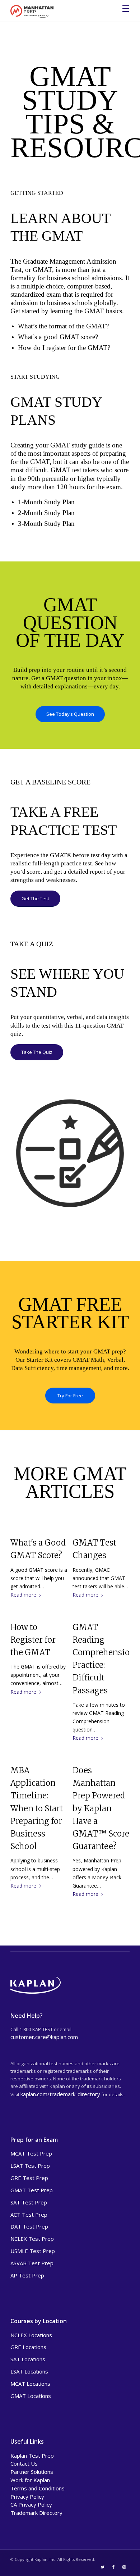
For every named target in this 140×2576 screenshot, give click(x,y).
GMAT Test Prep (32, 2190)
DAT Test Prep (29, 2226)
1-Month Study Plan (46, 502)
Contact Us (24, 2463)
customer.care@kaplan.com (44, 2037)
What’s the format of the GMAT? (63, 326)
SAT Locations (28, 2359)
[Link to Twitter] (103, 2567)
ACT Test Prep (29, 2215)
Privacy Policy (27, 2497)
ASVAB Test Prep (32, 2263)
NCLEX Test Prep (32, 2239)
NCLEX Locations (31, 2335)
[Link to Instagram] (124, 2567)
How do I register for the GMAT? (64, 348)
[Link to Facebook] (113, 2567)
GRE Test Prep (29, 2178)
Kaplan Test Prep (32, 2456)
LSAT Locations (29, 2371)
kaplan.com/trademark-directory (60, 2094)
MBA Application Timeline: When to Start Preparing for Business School (37, 1808)
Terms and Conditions (38, 2488)
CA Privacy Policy (31, 2504)
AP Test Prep (27, 2275)
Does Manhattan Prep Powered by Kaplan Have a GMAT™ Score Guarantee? (101, 1808)
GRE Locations (28, 2347)
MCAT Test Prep (31, 2153)
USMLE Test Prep (33, 2251)
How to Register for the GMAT (33, 1640)
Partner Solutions (32, 2472)
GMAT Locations (31, 2396)
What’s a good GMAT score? (58, 337)
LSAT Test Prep (30, 2166)
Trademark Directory (36, 2513)
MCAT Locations (30, 2384)
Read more (23, 1595)
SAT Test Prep (29, 2202)
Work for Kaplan (30, 2480)
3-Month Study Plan (46, 524)
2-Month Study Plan (46, 513)
